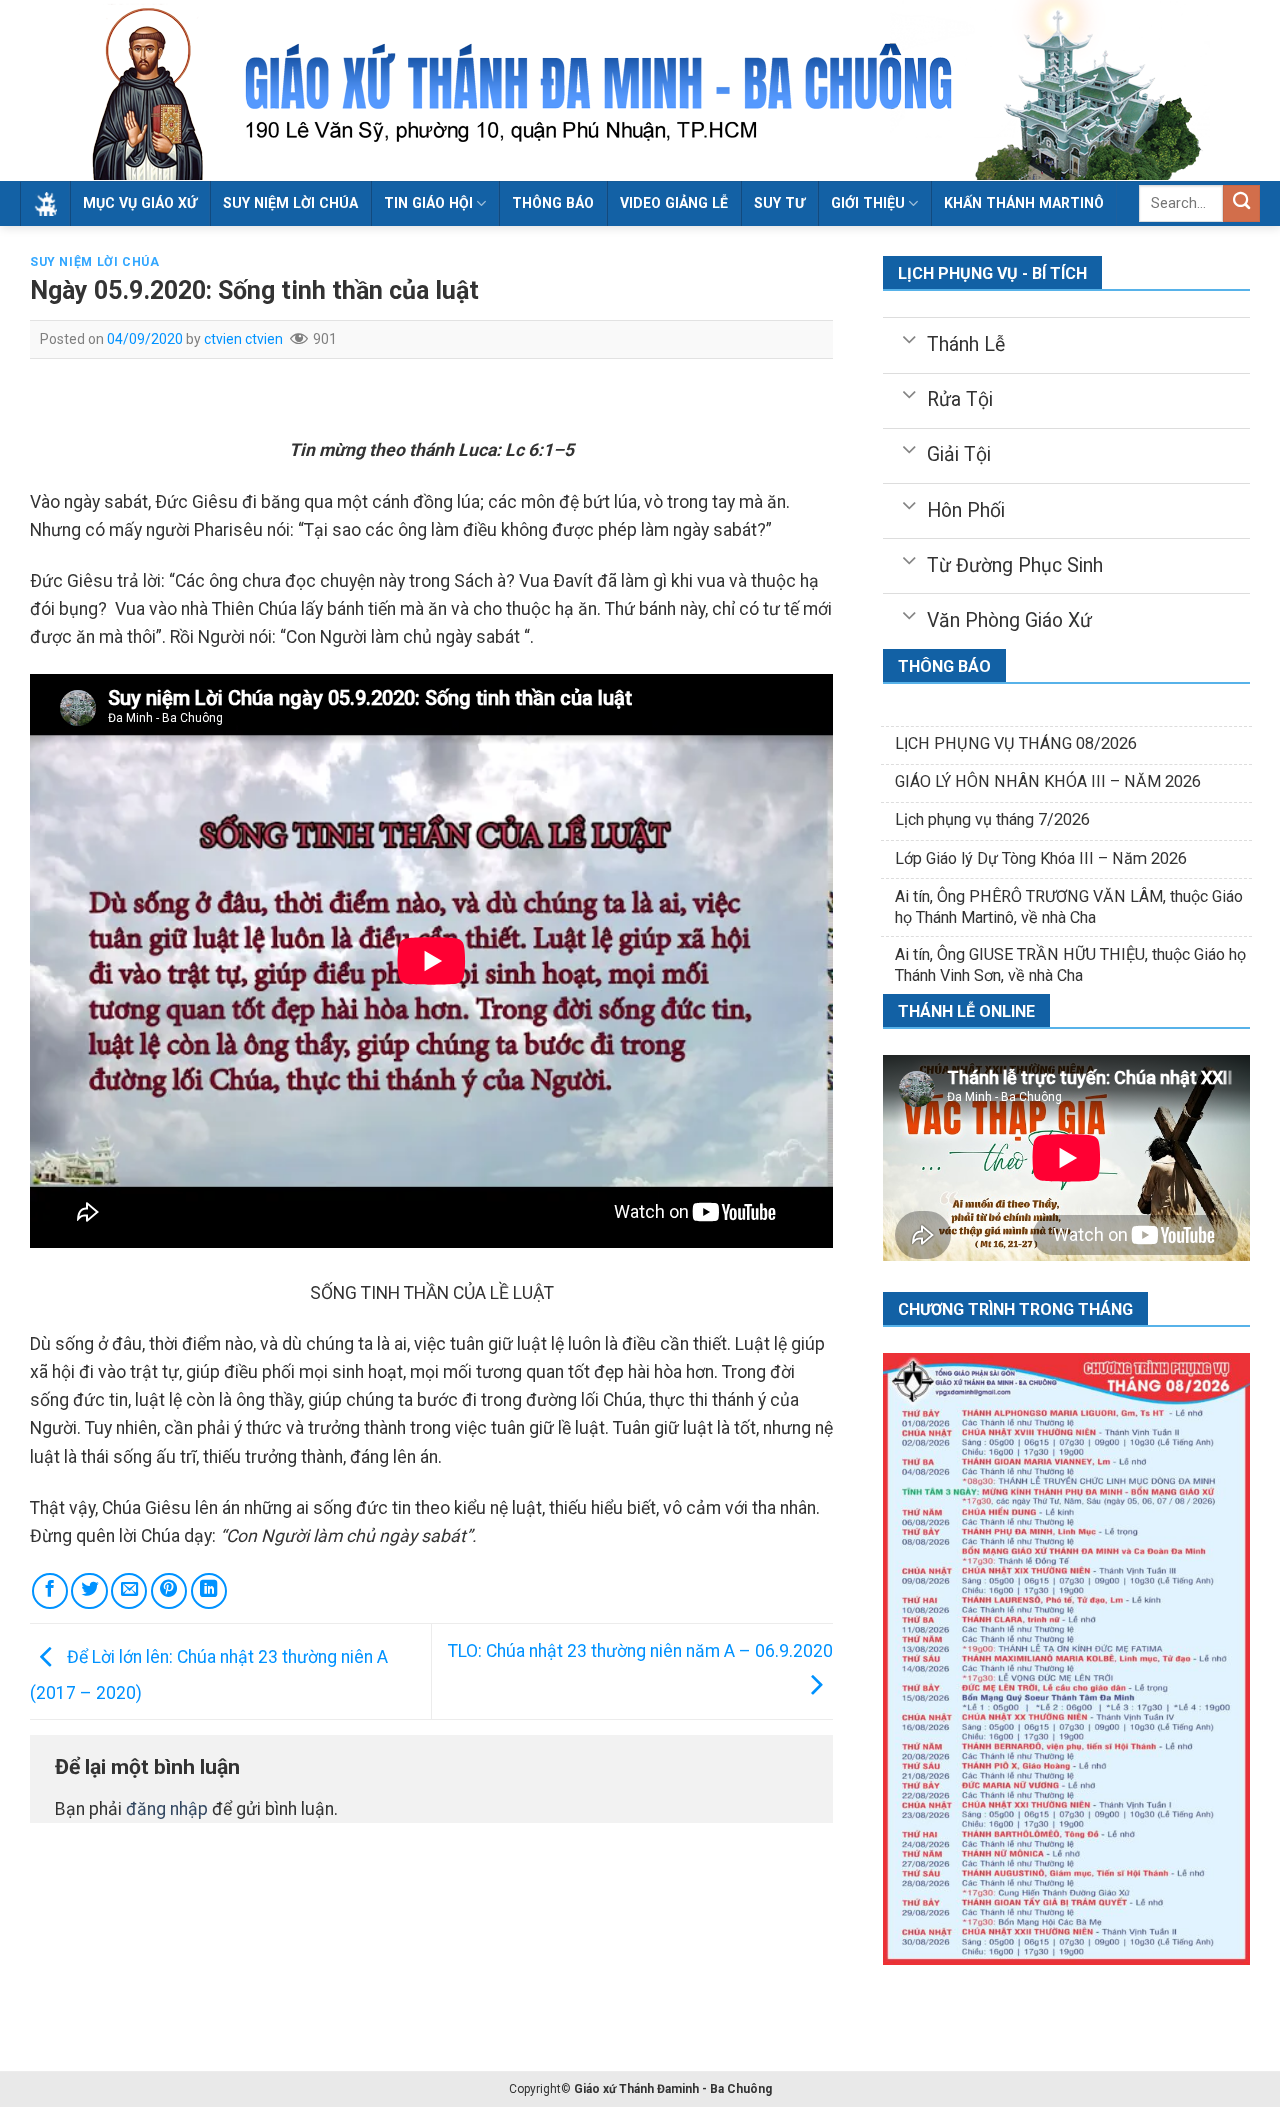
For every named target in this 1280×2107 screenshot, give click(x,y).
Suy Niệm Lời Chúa (290, 203)
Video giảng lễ (674, 203)
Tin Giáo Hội (428, 203)
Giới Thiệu (868, 203)
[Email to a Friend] (129, 1591)
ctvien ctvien (243, 339)
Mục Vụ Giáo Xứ (140, 203)
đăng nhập (167, 1809)
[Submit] (1241, 203)
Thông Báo (553, 203)
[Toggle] (909, 338)
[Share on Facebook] (50, 1591)
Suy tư (779, 203)
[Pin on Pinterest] (169, 1591)
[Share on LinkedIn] (209, 1591)
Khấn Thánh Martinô (1024, 203)
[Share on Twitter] (89, 1591)
